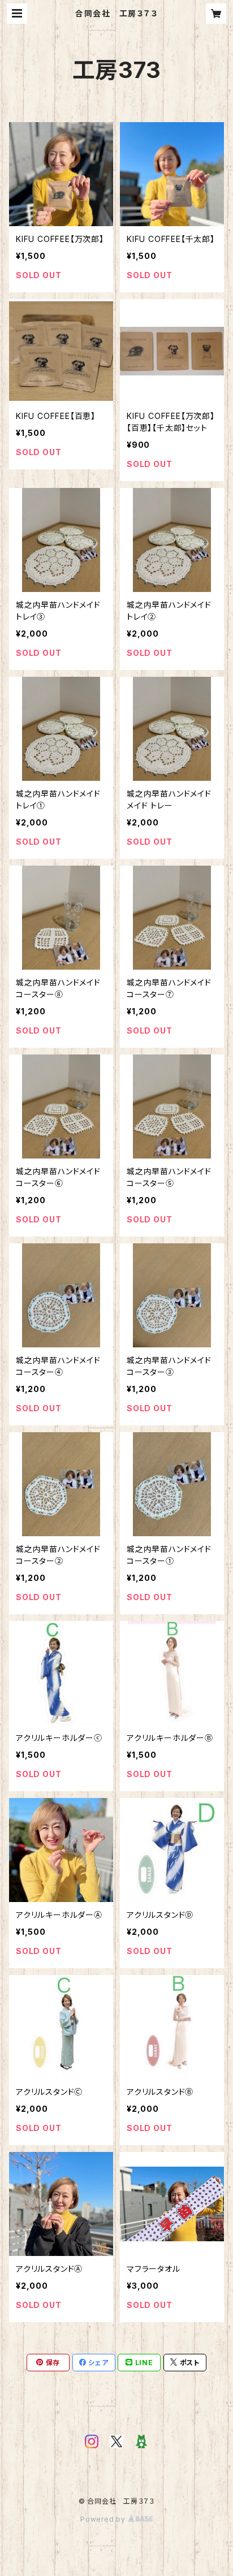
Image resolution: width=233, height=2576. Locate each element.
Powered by (104, 2519)
